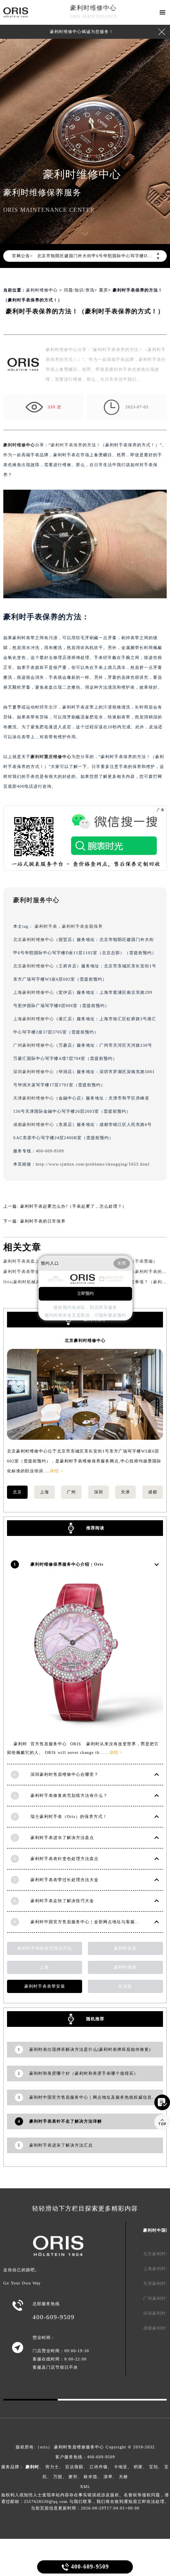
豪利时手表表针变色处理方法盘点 (65, 1859)
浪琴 (108, 2477)
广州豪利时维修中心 (34, 1045)
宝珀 (153, 2467)
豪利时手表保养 (67, 445)
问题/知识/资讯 (79, 290)
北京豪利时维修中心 (34, 940)
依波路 (125, 1986)
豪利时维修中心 (93, 8)
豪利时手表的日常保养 (43, 1221)
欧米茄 (91, 2477)
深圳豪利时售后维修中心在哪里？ (65, 1774)
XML (85, 2487)
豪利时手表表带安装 (45, 1986)
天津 (125, 1492)
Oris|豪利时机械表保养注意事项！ (38, 1282)
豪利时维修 (15, 445)
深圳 (99, 1492)
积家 (138, 2467)
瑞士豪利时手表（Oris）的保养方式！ (69, 1816)
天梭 (123, 2477)
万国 (58, 2477)
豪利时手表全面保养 (82, 926)
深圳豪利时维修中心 (34, 1072)
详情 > (57, 1471)
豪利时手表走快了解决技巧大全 (62, 1901)
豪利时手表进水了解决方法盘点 (62, 1838)
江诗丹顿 (99, 2467)
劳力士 (52, 2467)
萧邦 (73, 2477)
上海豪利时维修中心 (34, 992)
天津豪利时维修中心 (34, 1098)
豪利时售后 (125, 1948)
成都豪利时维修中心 (34, 1124)
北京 (17, 1492)
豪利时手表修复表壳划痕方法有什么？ (69, 1795)
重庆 (104, 290)
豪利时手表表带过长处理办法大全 (65, 1880)
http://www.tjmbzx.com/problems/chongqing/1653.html (93, 1164)
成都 (153, 1492)
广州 (71, 1492)
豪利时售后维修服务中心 (79, 2447)
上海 (45, 1492)
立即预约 (85, 1293)
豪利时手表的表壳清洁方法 (45, 1948)
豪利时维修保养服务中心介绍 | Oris (67, 1564)
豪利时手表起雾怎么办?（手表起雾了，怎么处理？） (73, 1206)
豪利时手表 (46, 926)
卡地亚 (121, 2467)
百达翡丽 (74, 2467)
